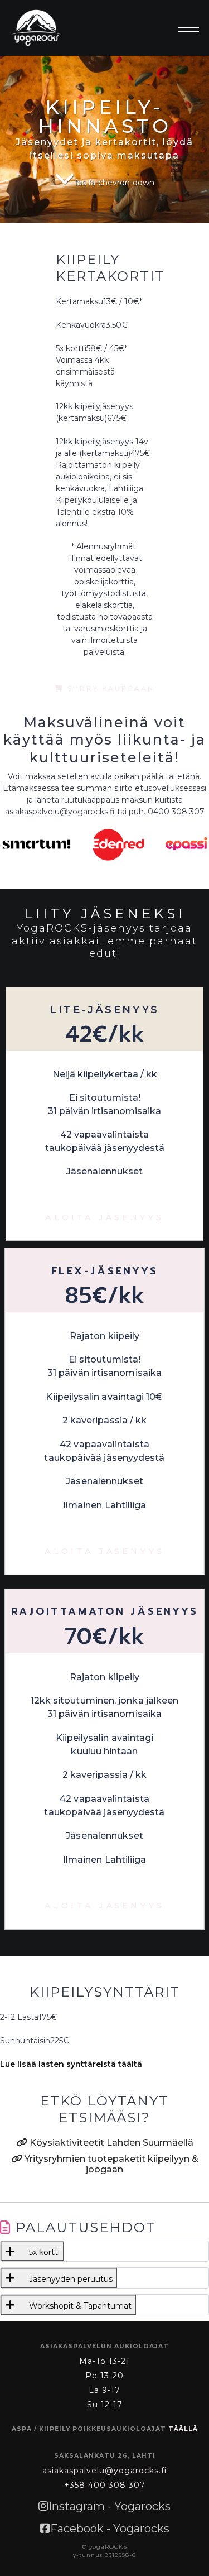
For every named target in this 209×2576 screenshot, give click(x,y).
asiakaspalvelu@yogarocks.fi (104, 2471)
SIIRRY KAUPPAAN (109, 689)
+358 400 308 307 (105, 2485)
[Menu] (185, 30)
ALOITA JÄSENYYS (104, 1217)
